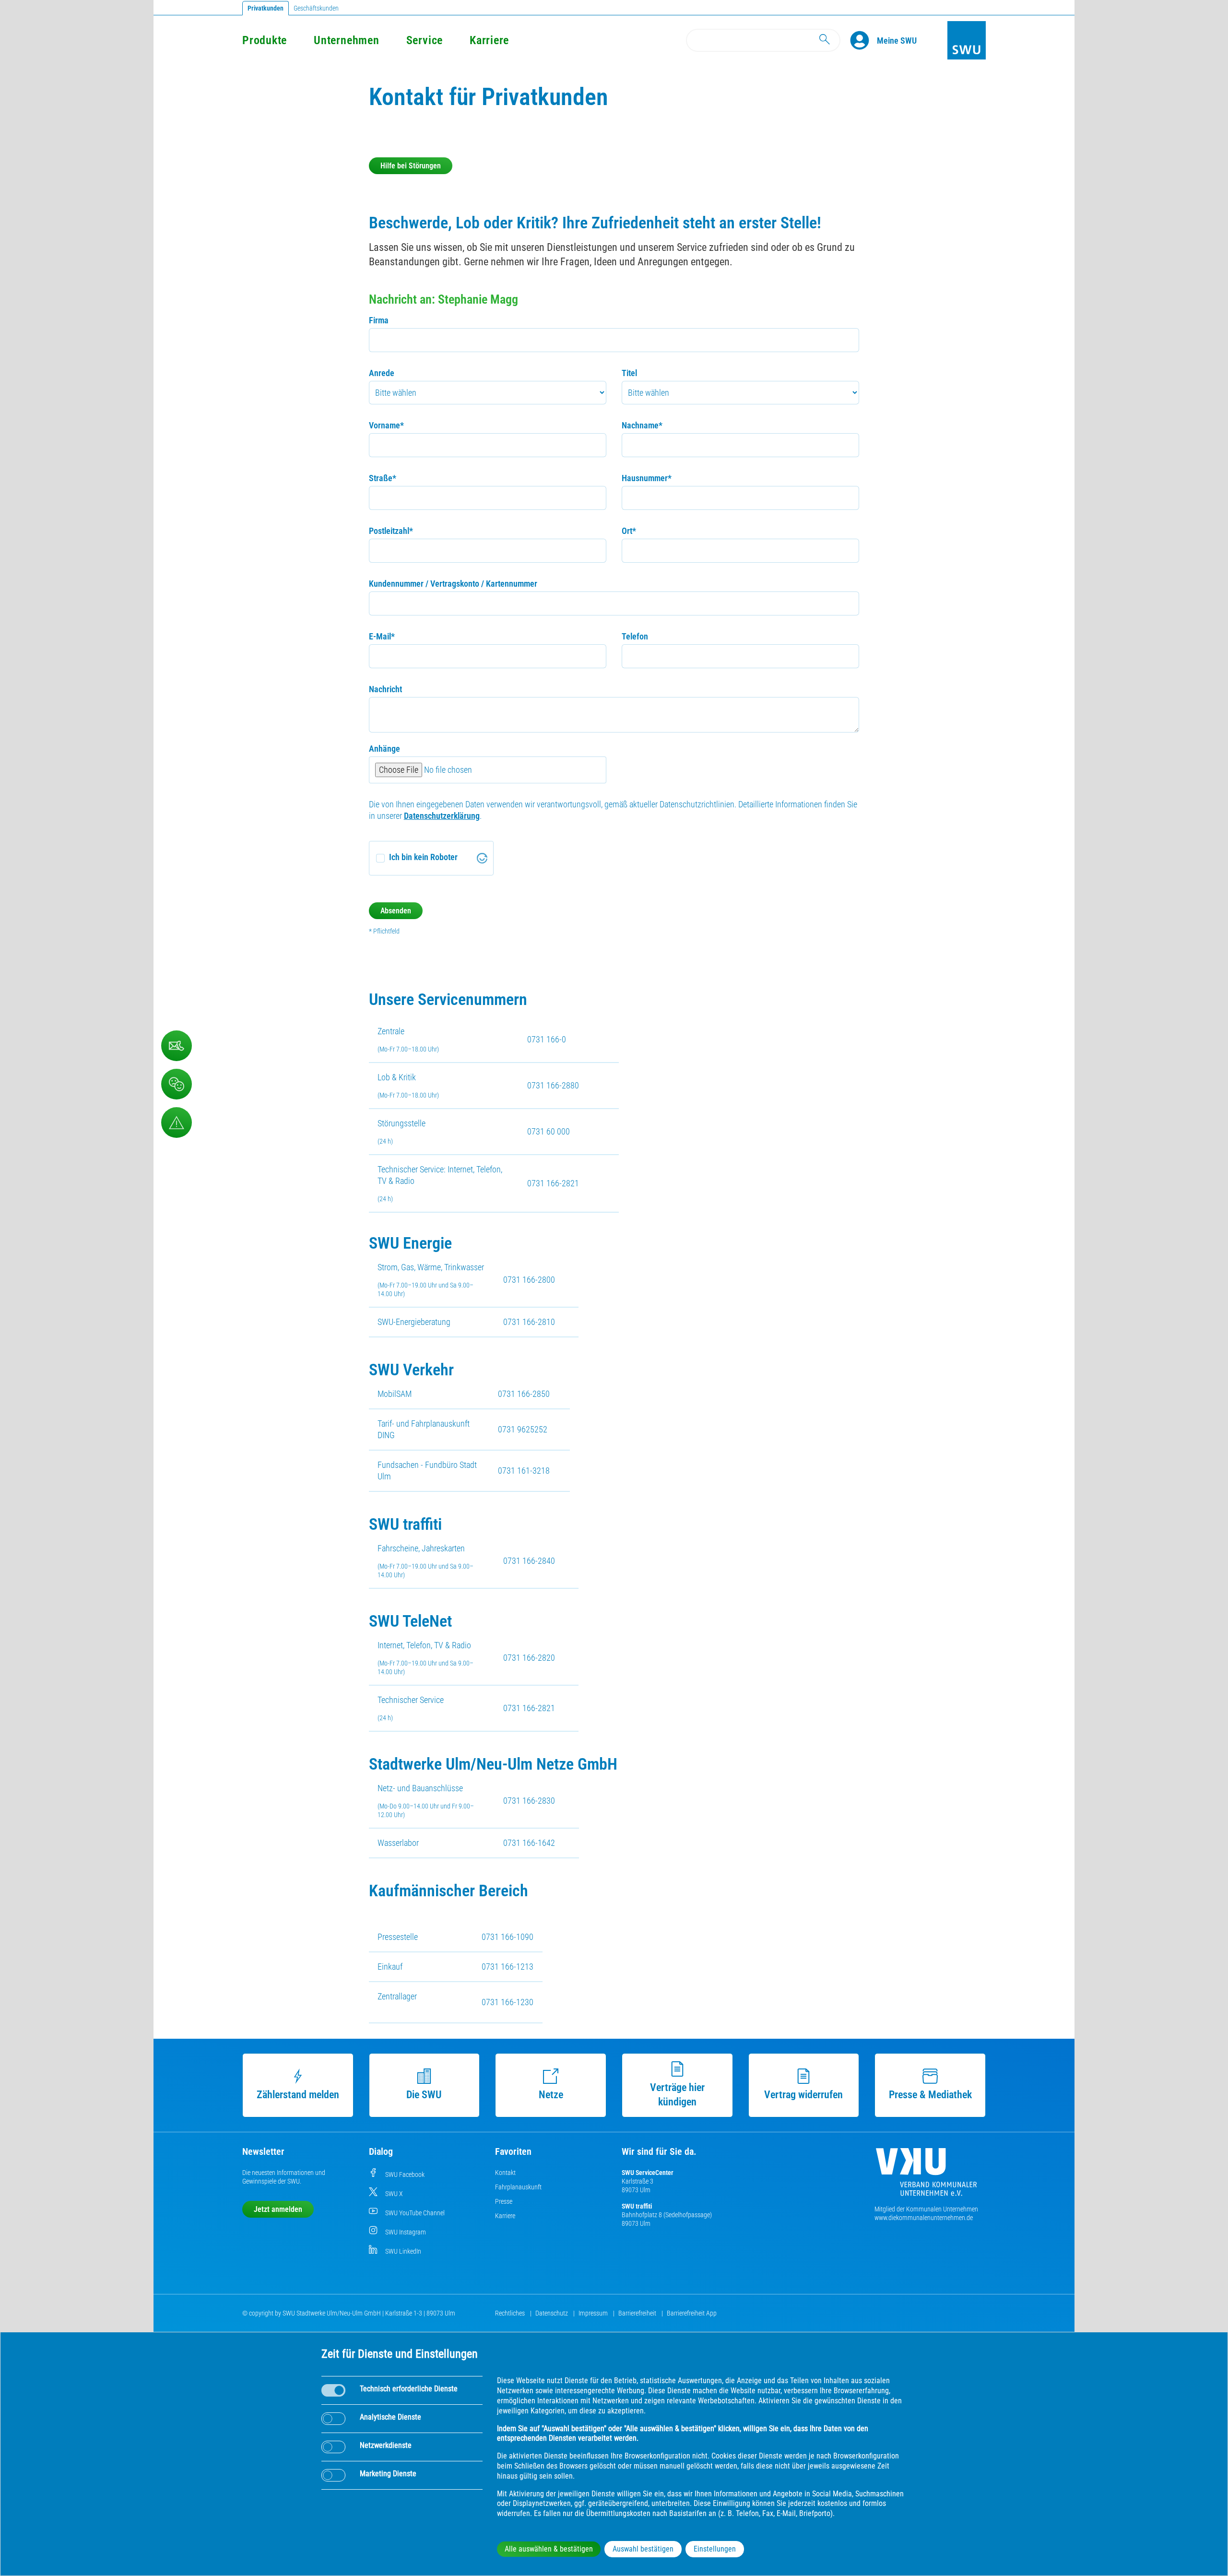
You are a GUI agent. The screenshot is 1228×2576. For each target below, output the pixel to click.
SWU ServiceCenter (648, 2173)
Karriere (489, 40)
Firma (379, 320)
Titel (629, 373)
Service (425, 40)
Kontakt (505, 2173)
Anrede (382, 373)
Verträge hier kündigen (677, 2095)
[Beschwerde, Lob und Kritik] (177, 1084)
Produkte (265, 40)
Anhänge (384, 749)
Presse (504, 2201)
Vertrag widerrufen (803, 2095)
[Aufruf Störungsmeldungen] (177, 1123)
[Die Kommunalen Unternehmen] (926, 2176)
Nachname (642, 425)
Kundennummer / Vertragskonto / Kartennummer (453, 584)
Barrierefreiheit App (692, 2313)
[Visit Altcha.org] (482, 858)
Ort (629, 531)
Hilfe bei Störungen (411, 166)
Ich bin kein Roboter (423, 857)
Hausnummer (647, 478)
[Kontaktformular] (177, 1046)
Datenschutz (552, 2313)
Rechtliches (511, 2313)
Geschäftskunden (316, 8)
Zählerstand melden (298, 2095)
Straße (383, 478)
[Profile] (863, 40)
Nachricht (385, 689)
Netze (551, 2095)
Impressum (594, 2313)
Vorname (386, 425)
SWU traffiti (637, 2206)
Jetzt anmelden (278, 2209)
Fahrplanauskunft (518, 2187)
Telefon (635, 636)
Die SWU (424, 2095)
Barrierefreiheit (638, 2313)
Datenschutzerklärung (442, 816)
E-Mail (382, 636)
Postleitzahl (391, 531)
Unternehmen (346, 40)
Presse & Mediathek (930, 2095)
